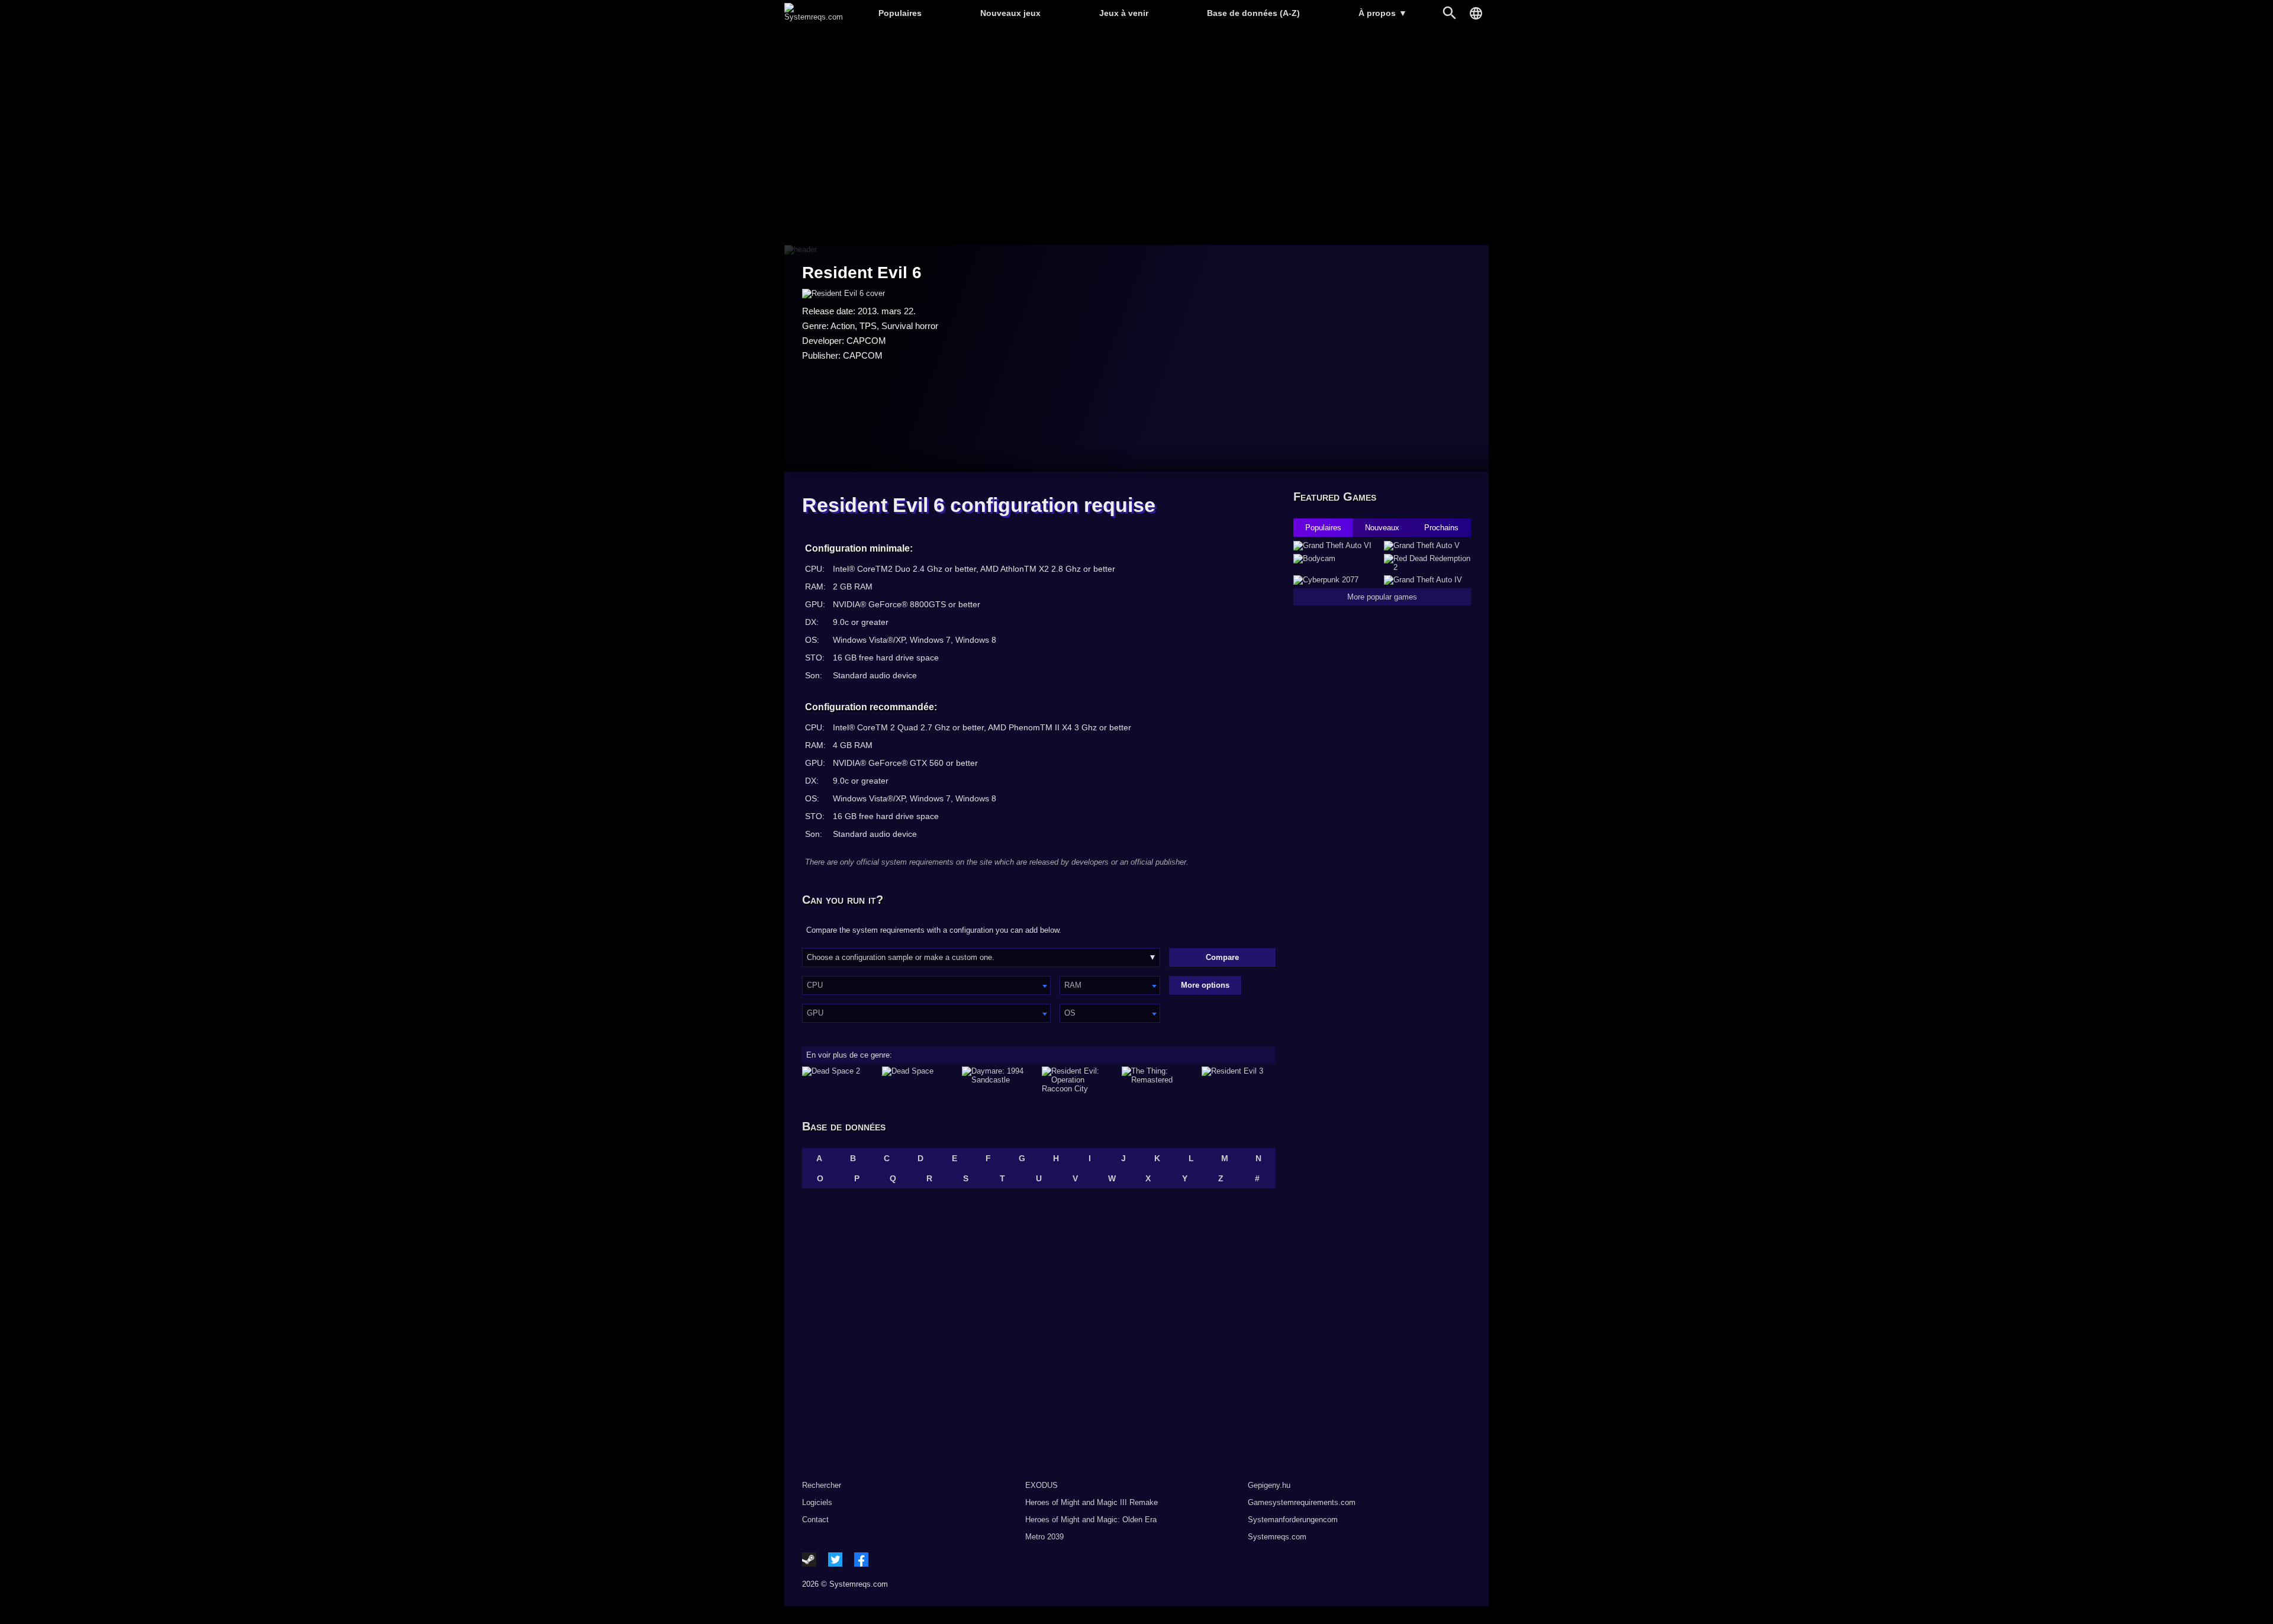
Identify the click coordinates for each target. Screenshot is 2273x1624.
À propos (1383, 13)
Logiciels (817, 1502)
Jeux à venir (1124, 13)
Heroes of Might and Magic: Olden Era (1091, 1520)
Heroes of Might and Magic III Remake (1092, 1502)
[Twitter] (835, 1559)
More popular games (1382, 597)
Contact (815, 1520)
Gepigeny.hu (1269, 1485)
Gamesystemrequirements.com (1302, 1502)
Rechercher (822, 1485)
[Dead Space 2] (839, 1080)
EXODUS (1041, 1485)
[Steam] (809, 1559)
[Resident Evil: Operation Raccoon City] (1079, 1080)
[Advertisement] (1136, 136)
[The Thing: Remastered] (1159, 1080)
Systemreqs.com (1277, 1537)
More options (1205, 985)
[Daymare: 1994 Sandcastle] (999, 1080)
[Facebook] (861, 1559)
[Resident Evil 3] (1239, 1080)
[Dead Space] (919, 1080)
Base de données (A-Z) (1253, 13)
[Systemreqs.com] (814, 17)
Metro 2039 (1044, 1537)
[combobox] (926, 985)
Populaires (900, 13)
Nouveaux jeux (1010, 13)
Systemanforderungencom (1293, 1520)
